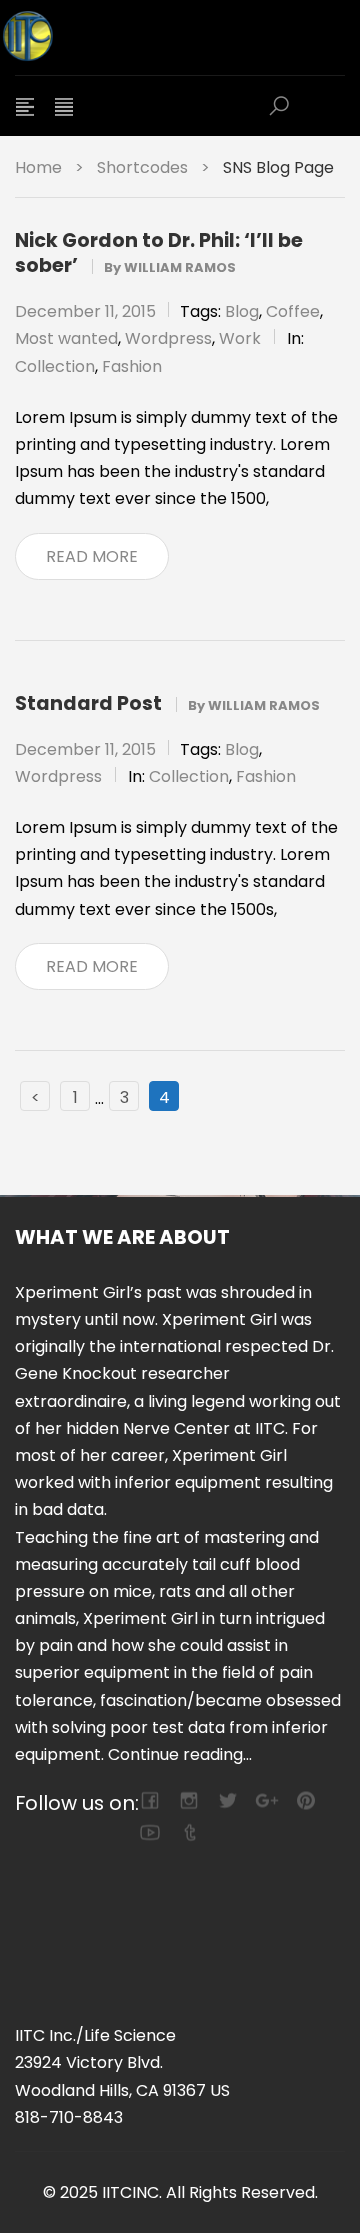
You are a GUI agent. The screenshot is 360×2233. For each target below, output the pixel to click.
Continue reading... (180, 1754)
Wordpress (168, 338)
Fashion (132, 366)
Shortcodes (142, 167)
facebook (149, 1800)
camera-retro (188, 1800)
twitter (227, 1800)
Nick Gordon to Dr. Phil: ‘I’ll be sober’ (159, 253)
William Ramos (180, 267)
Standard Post (88, 703)
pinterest (305, 1800)
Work (240, 338)
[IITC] (125, 37)
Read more (92, 556)
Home (38, 167)
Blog (242, 311)
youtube (149, 1832)
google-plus (266, 1800)
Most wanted (66, 338)
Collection (55, 366)
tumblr (188, 1832)
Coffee (293, 311)
